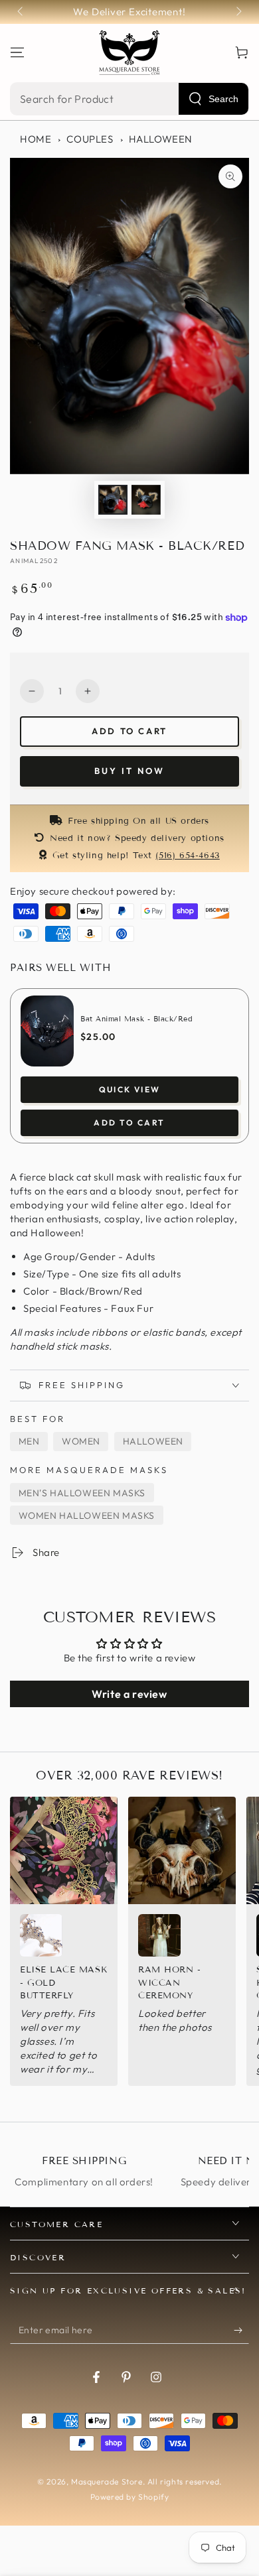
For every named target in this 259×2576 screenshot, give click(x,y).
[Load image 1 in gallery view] (113, 500)
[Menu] (17, 52)
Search (223, 99)
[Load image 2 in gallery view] (146, 500)
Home (36, 139)
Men (29, 1441)
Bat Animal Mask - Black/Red (137, 1019)
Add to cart (129, 731)
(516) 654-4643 (187, 856)
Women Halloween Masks (87, 1515)
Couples (90, 139)
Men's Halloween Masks (82, 1493)
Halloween (161, 139)
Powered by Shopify (130, 2497)
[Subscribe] (241, 2331)
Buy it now (129, 771)
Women (81, 1441)
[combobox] (129, 99)
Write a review (129, 1694)
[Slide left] (21, 12)
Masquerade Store (107, 2481)
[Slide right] (238, 12)
